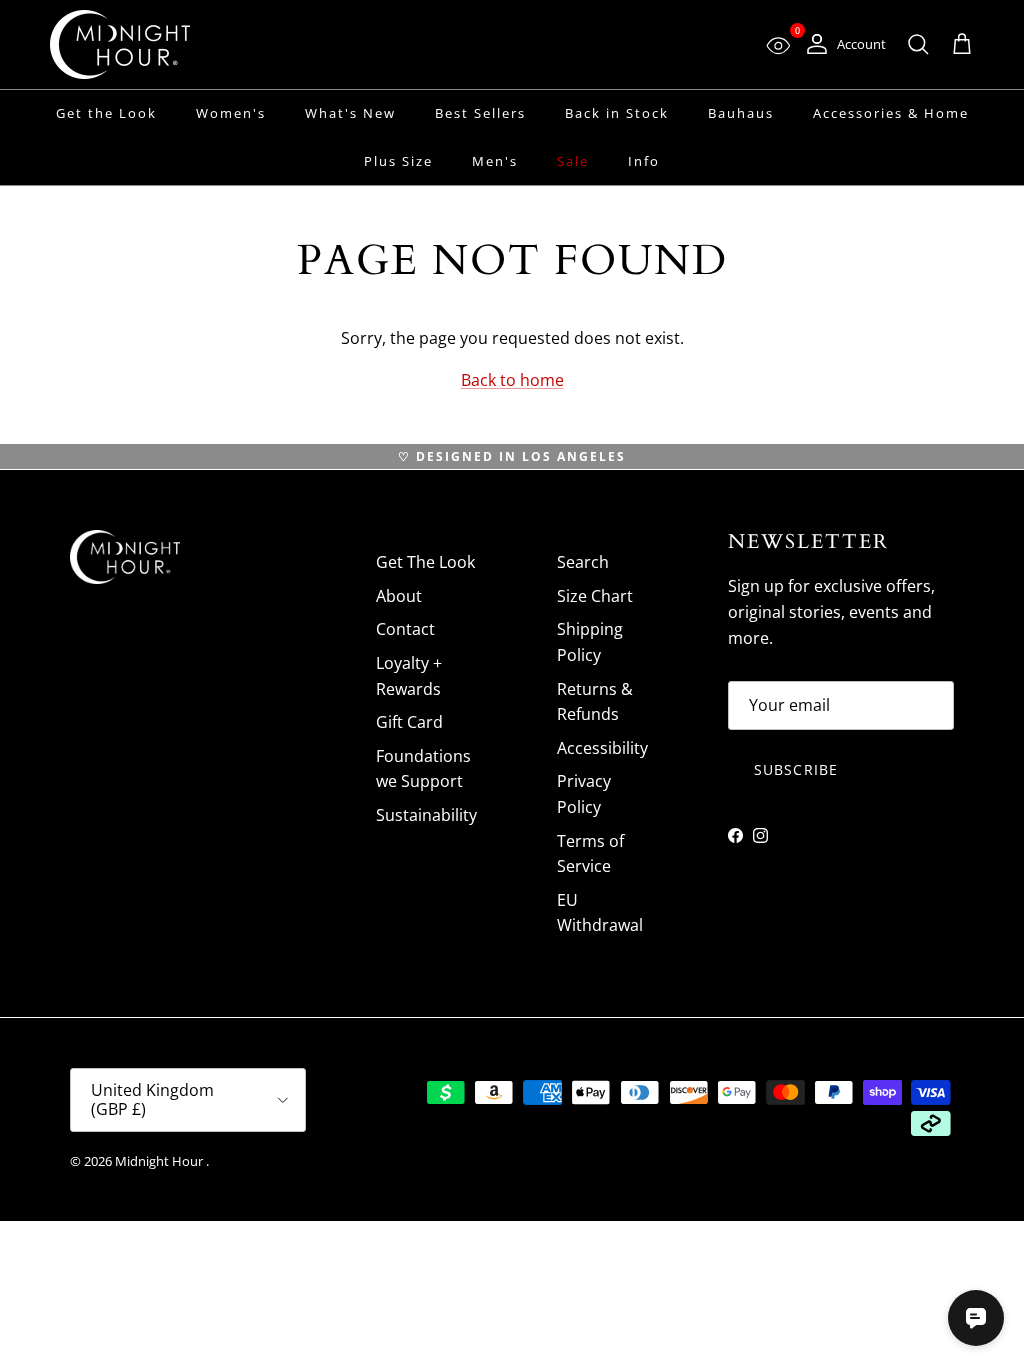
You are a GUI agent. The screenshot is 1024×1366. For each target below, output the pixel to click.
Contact (405, 629)
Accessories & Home (891, 113)
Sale (573, 161)
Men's (495, 161)
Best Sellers (480, 113)
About (399, 596)
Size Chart (595, 596)
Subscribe (796, 769)
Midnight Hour (160, 1161)
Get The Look (425, 562)
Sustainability (426, 815)
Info (644, 161)
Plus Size (398, 161)
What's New (350, 113)
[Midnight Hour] (120, 44)
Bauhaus (741, 113)
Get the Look (106, 113)
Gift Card (409, 722)
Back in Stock (617, 113)
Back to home (512, 380)
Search (583, 562)
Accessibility (602, 748)
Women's (231, 113)
